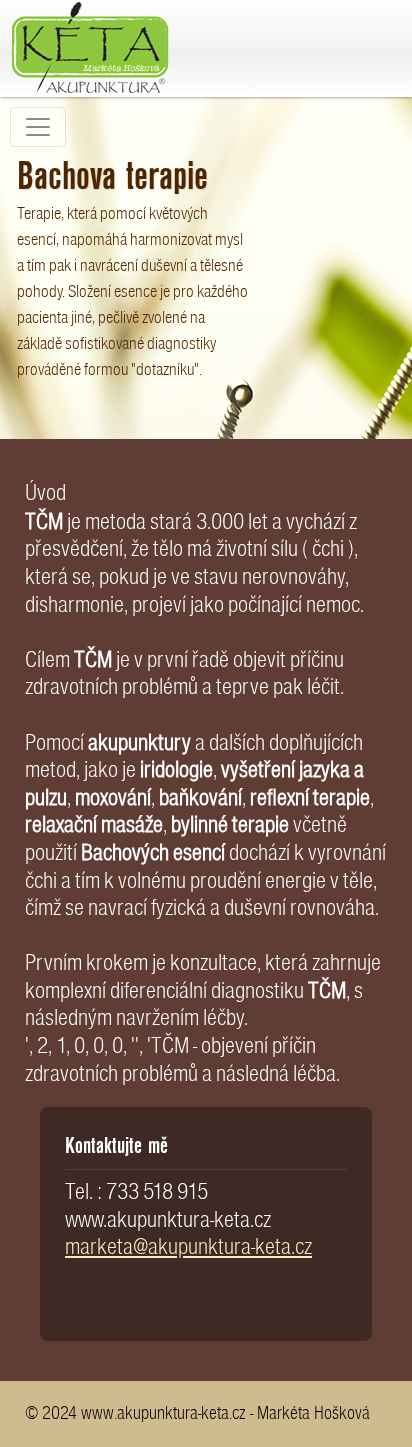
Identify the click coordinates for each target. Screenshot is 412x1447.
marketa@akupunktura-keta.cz (188, 1246)
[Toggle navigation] (38, 127)
